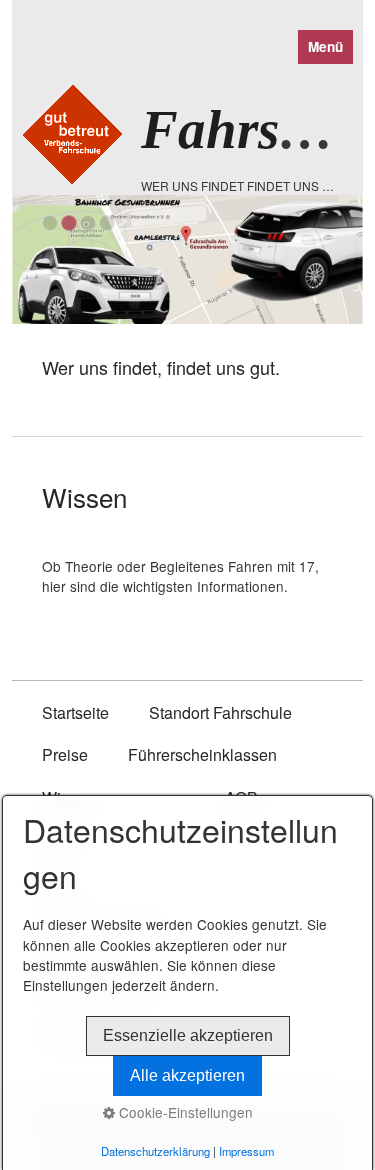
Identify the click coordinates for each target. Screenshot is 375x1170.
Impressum (246, 1151)
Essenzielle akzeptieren (188, 1035)
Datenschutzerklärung (155, 1151)
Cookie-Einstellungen (184, 1112)
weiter (338, 316)
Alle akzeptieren (187, 1075)
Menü (325, 46)
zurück (37, 316)
